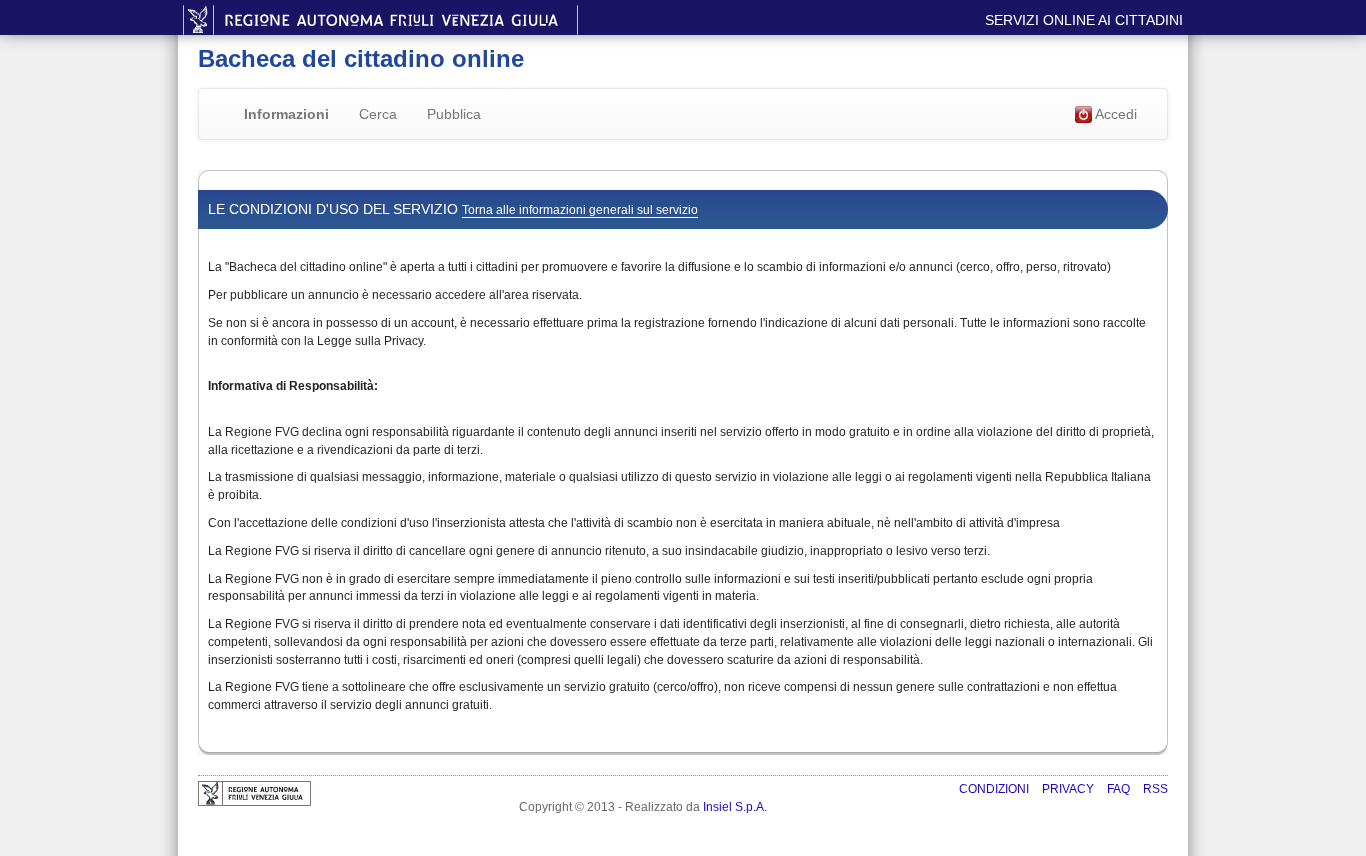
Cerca (378, 114)
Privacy (1069, 789)
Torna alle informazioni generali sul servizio (580, 210)
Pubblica (454, 114)
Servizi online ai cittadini (1084, 20)
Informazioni (286, 114)
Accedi (1114, 114)
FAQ (1120, 789)
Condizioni (995, 789)
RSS (1155, 789)
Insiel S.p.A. (735, 807)
